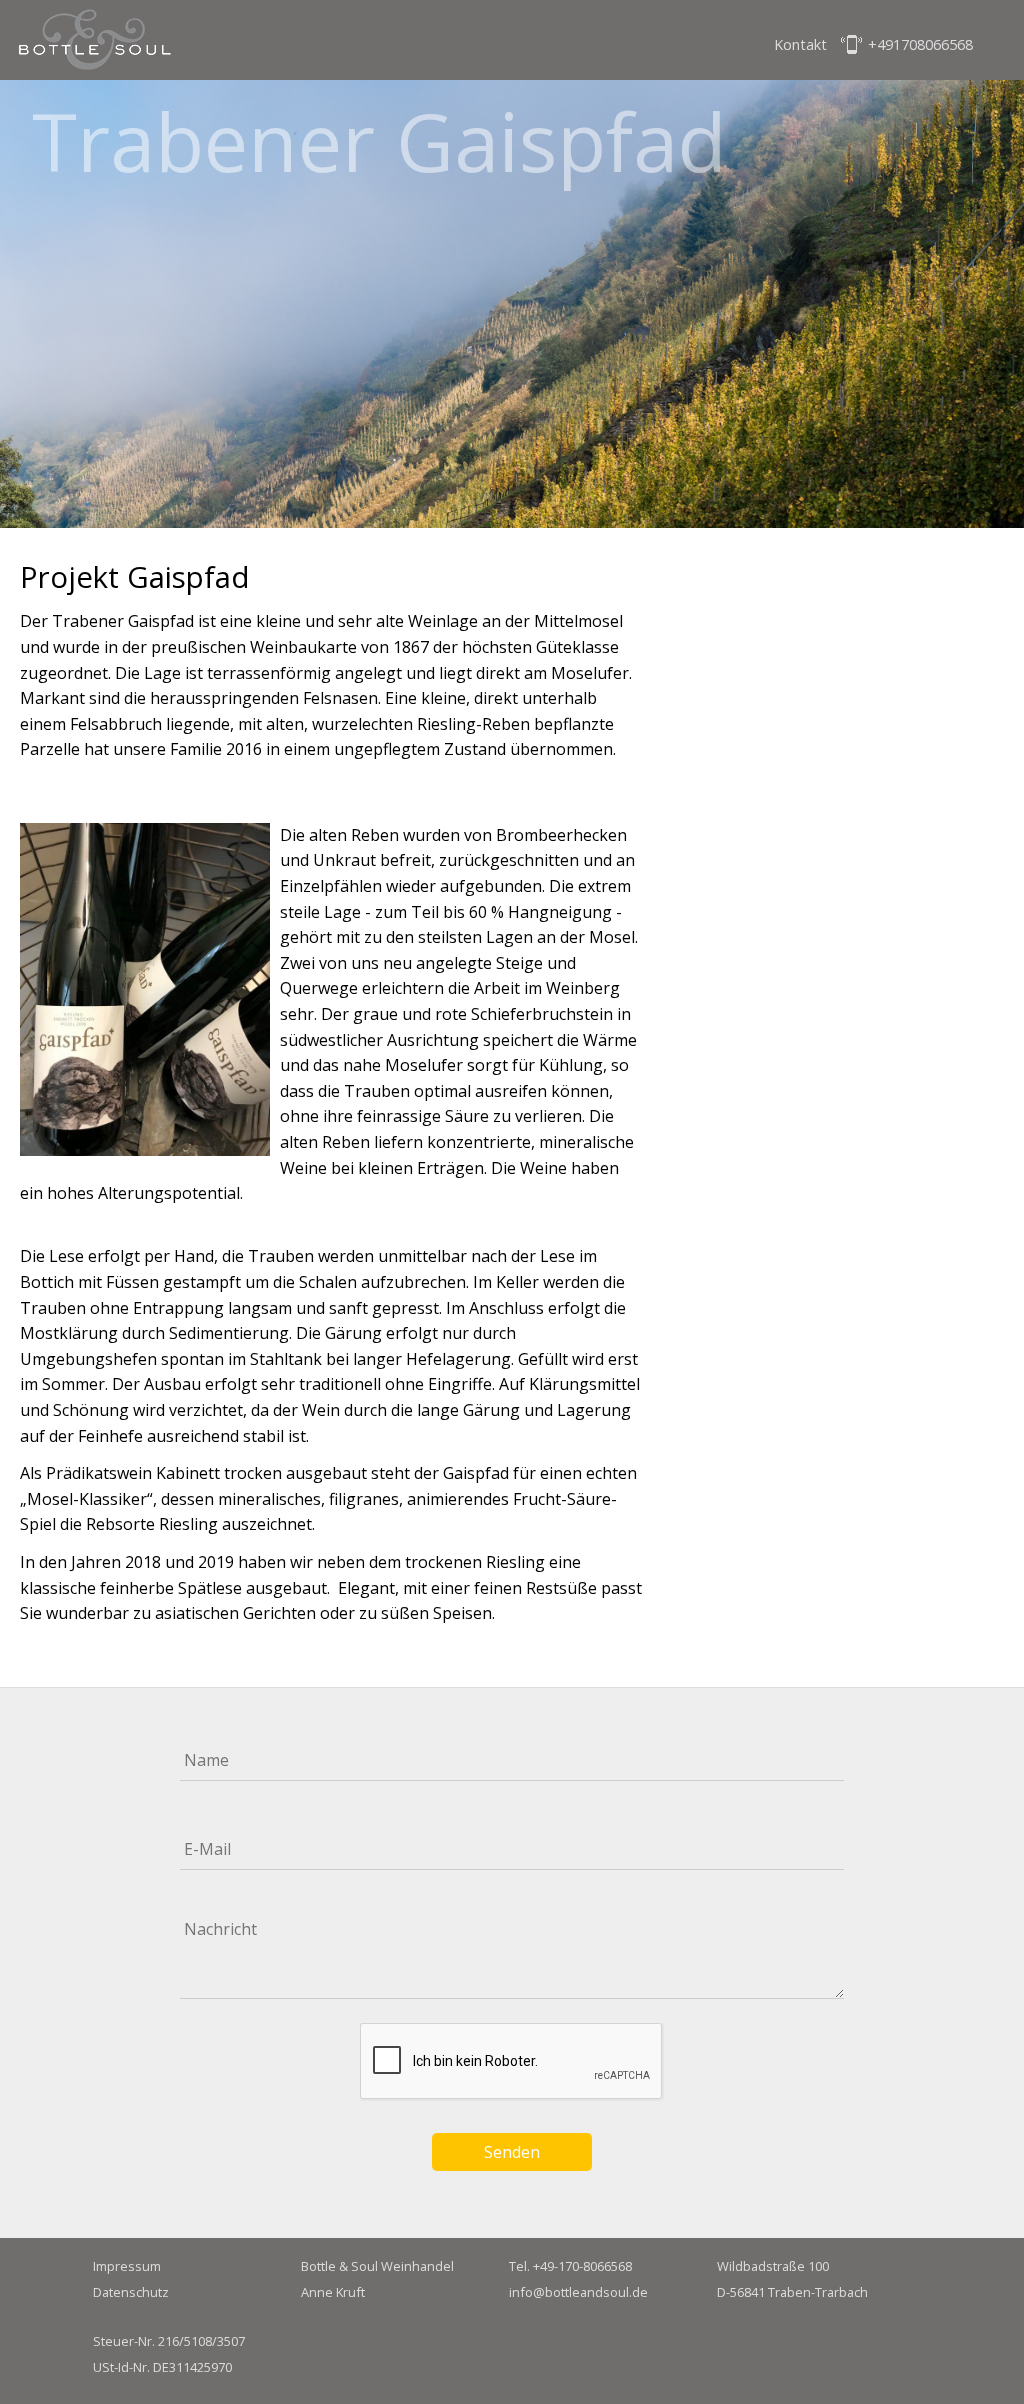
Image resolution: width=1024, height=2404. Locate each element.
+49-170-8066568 (582, 2266)
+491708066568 (920, 44)
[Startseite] (96, 44)
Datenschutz (131, 2292)
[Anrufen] (852, 46)
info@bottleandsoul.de (578, 2292)
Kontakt (800, 44)
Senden (512, 2152)
